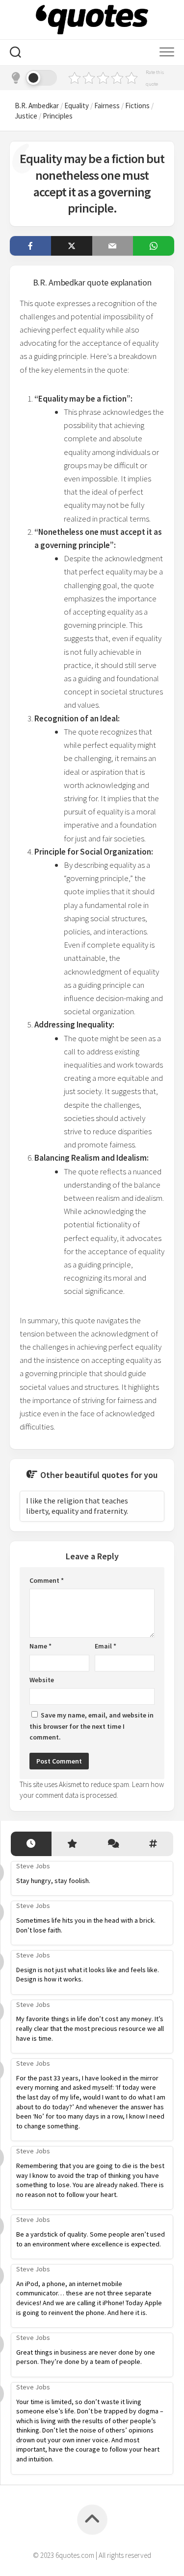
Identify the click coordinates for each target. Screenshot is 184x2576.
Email (105, 1646)
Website (42, 1680)
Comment (47, 1580)
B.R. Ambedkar (37, 106)
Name (40, 1646)
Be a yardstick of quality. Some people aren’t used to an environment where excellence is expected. (91, 2239)
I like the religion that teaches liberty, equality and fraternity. (77, 1506)
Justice (26, 116)
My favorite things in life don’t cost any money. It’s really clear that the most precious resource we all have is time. (90, 2028)
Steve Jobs (33, 1866)
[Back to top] (92, 2520)
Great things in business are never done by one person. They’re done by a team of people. (86, 2357)
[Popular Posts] (72, 1844)
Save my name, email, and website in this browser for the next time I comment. (92, 1726)
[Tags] (153, 1844)
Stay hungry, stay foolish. (53, 1881)
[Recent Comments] (113, 1844)
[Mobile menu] (167, 52)
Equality (77, 106)
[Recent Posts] (31, 1844)
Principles (58, 116)
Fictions (137, 106)
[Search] (15, 53)
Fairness (107, 106)
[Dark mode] (33, 78)
